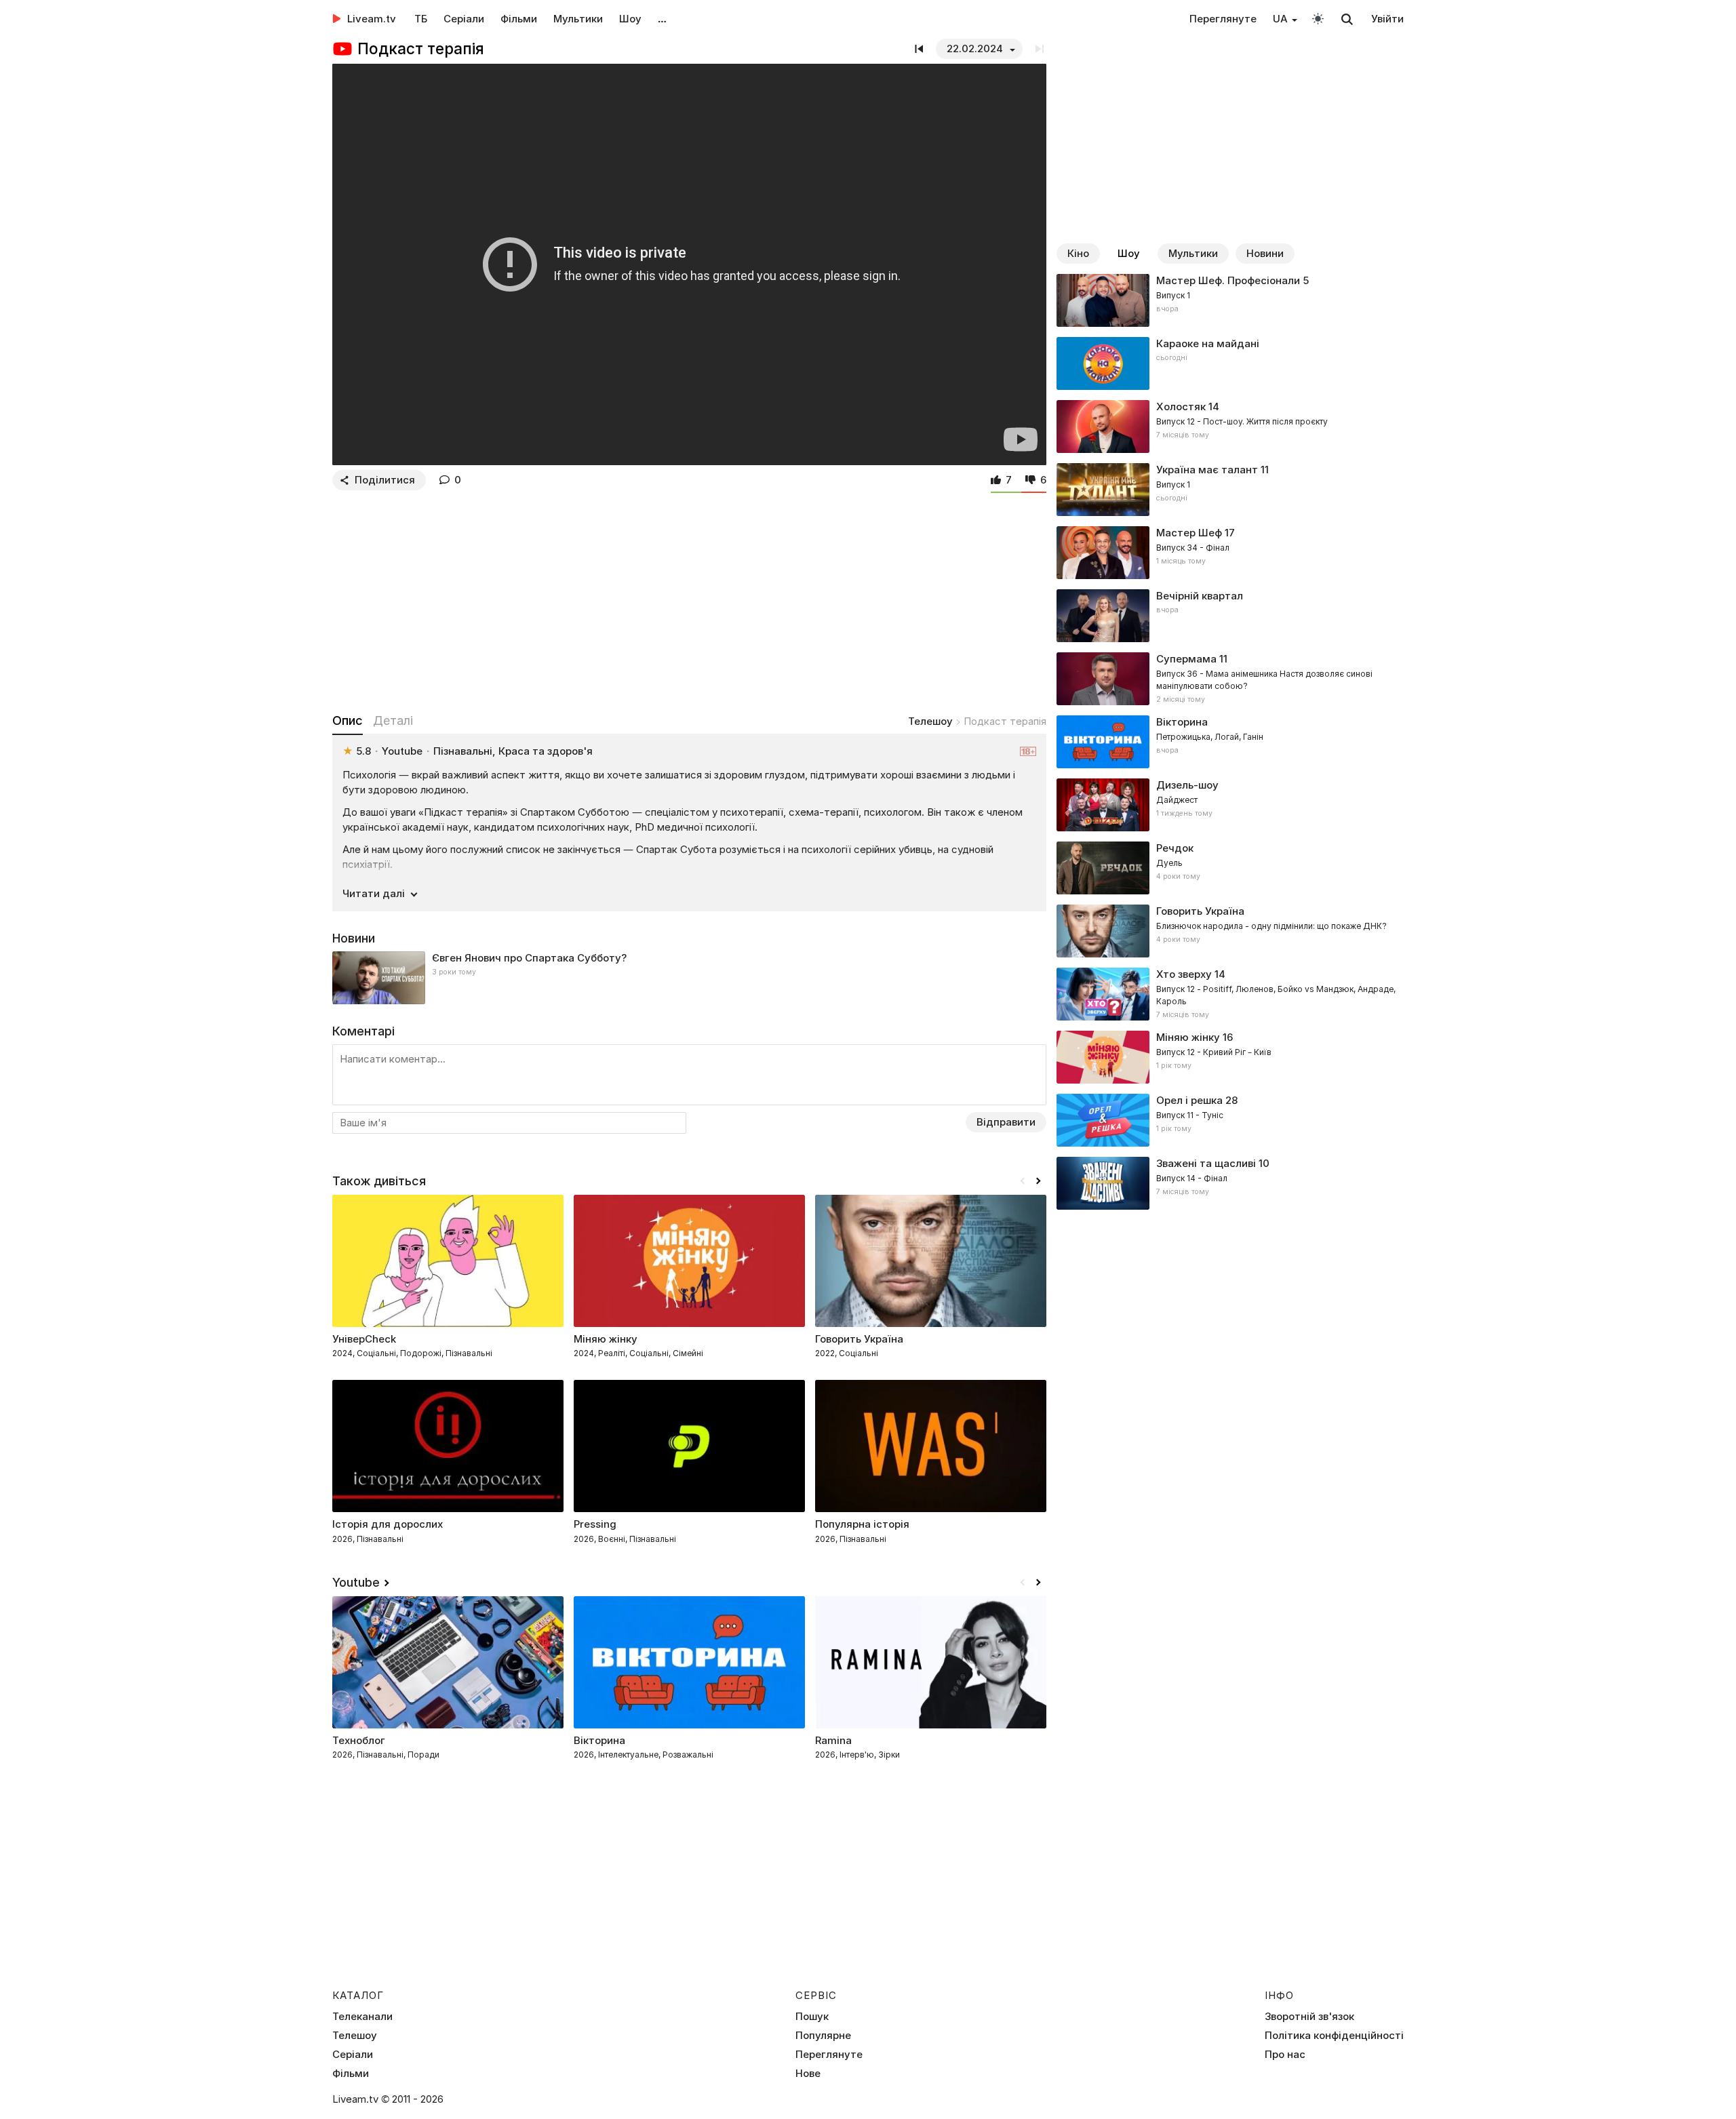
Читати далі (374, 893)
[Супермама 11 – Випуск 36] (1230, 679)
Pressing (595, 1524)
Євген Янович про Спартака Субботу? (529, 958)
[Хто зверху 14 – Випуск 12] (1230, 994)
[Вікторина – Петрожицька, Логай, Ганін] (1230, 742)
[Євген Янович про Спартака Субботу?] (689, 978)
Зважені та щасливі (1206, 1163)
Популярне (823, 2036)
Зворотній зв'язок (1309, 2017)
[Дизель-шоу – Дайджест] (1230, 805)
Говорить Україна (859, 1339)
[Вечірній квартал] (1230, 616)
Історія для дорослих (388, 1524)
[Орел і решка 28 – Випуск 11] (1230, 1120)
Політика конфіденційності (1334, 2036)
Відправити (1006, 1122)
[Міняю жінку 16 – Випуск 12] (1230, 1057)
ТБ (421, 19)
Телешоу (930, 721)
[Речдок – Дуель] (1230, 868)
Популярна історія (862, 1524)
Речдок (1175, 848)
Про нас (1285, 2055)
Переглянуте (1223, 19)
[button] (1038, 1181)
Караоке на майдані (1208, 343)
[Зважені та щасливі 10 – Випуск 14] (1230, 1183)
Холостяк (1181, 407)
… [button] (662, 19)
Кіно (1078, 253)
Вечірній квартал (1200, 596)
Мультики (578, 19)
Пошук (812, 2017)
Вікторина (599, 1740)
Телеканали (362, 2017)
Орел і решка (1189, 1100)
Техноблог (359, 1740)
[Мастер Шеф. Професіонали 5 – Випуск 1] (1230, 300)
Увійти (1387, 19)
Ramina (833, 1740)
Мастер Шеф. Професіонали (1228, 280)
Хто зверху (1184, 974)
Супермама (1186, 659)
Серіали (464, 19)
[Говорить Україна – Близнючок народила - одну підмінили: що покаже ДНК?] (1230, 931)
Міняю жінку (1188, 1037)
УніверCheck (364, 1339)
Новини (1265, 253)
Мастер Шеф (1189, 533)
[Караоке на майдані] (1230, 363)
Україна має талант (1207, 470)
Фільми (519, 19)
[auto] (1318, 18)
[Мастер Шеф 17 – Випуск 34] (1230, 553)
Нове (808, 2074)
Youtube (356, 1582)
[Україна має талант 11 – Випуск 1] (1230, 490)
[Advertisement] (689, 599)
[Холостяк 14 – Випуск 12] (1230, 427)
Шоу (630, 19)
